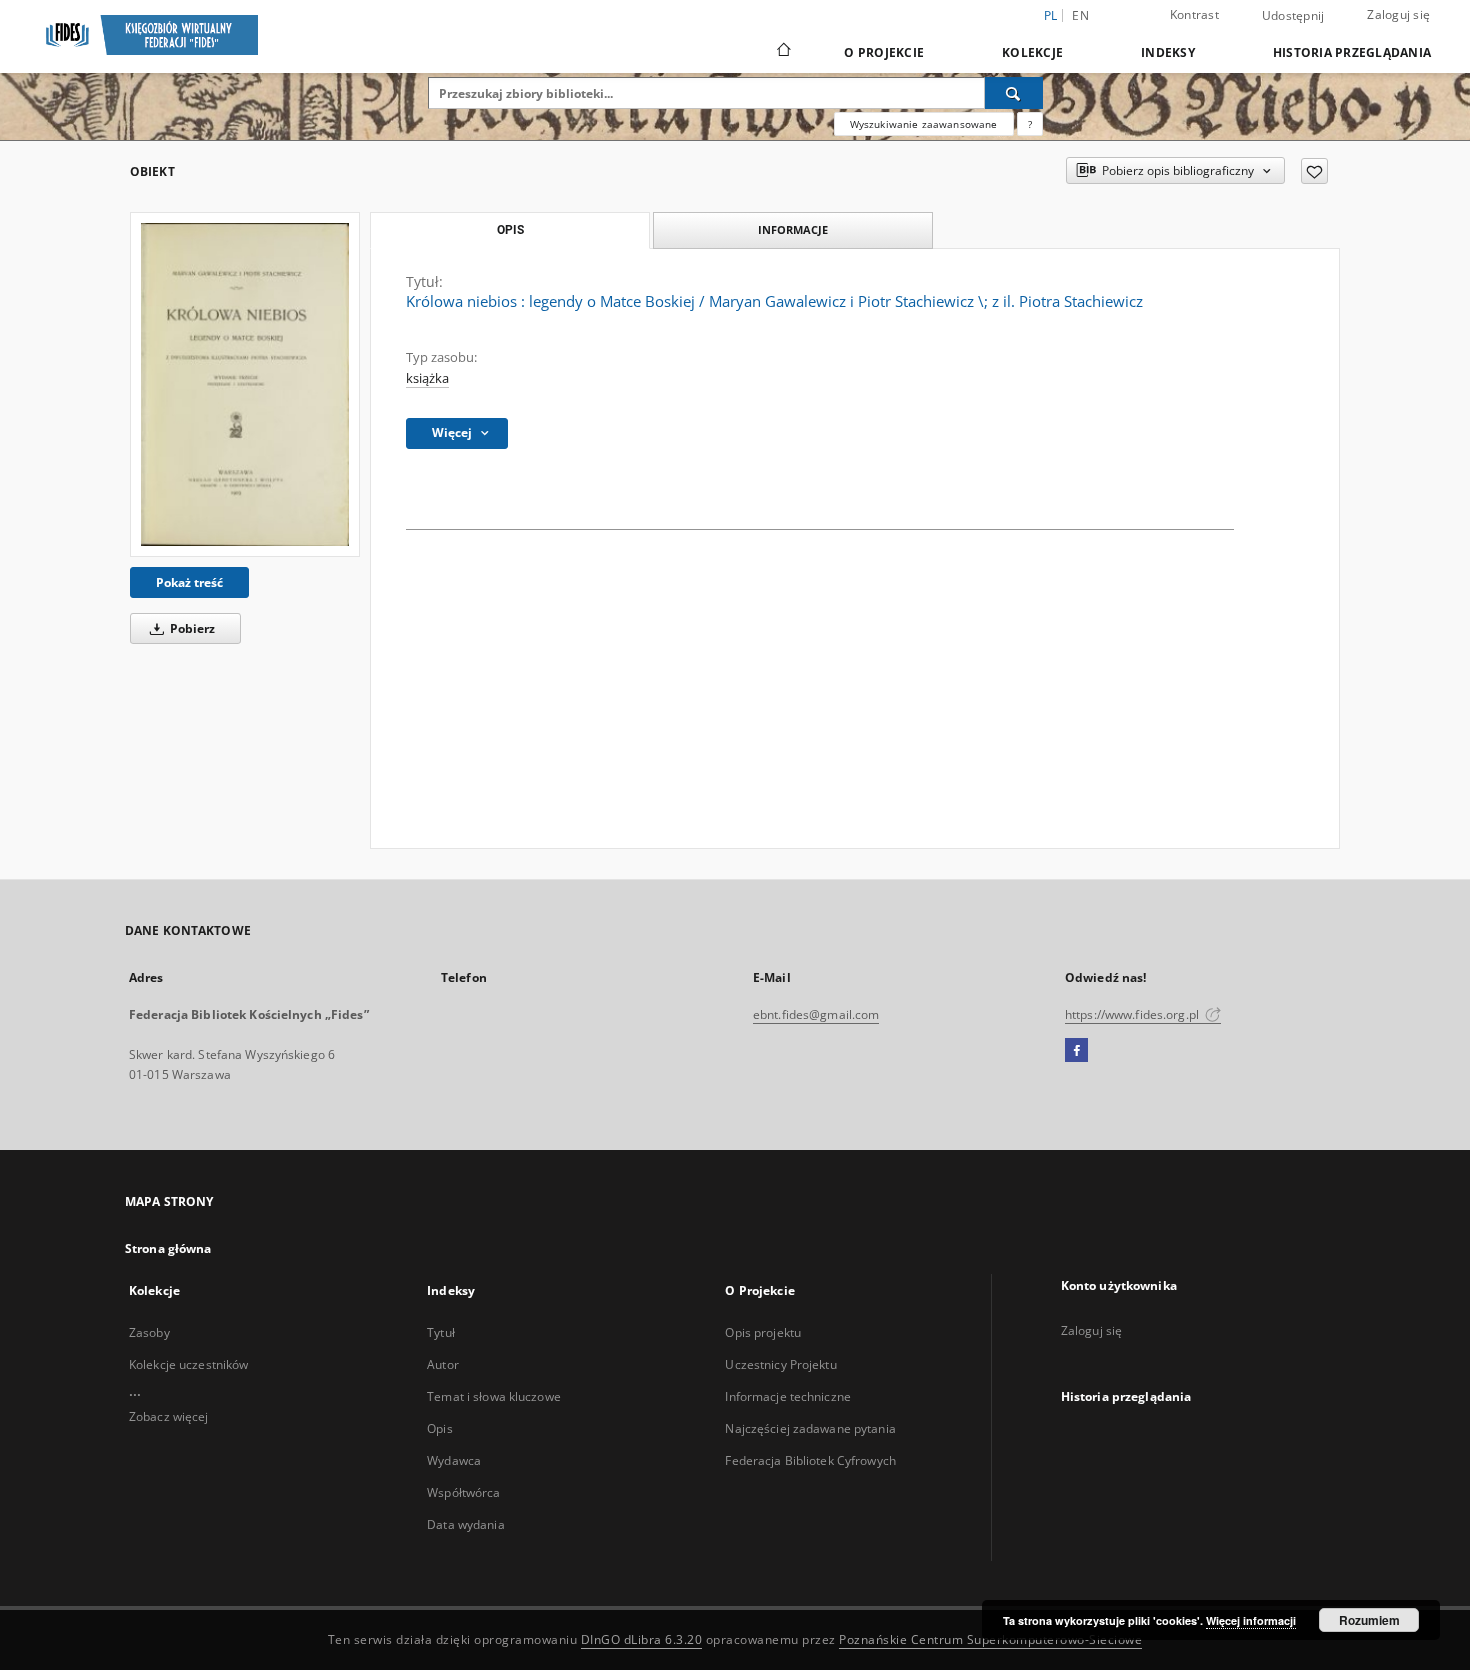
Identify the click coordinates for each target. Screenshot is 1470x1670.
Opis (439, 1428)
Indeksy (1168, 52)
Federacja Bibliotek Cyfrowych (810, 1460)
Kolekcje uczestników (188, 1364)
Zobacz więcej (169, 1416)
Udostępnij (1293, 16)
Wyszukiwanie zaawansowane (924, 124)
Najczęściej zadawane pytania (810, 1428)
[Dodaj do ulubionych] (1314, 171)
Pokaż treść (189, 582)
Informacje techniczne (788, 1396)
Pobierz (191, 628)
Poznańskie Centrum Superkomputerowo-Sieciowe (990, 1639)
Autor (443, 1364)
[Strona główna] (782, 52)
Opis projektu (763, 1332)
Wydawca (454, 1460)
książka (427, 378)
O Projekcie (884, 52)
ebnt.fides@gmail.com (816, 1014)
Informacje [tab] (793, 229)
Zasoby (149, 1332)
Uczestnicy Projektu (780, 1364)
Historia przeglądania (1352, 52)
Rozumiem (1369, 1620)
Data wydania (465, 1524)
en (1080, 15)
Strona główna (168, 1248)
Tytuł (441, 1332)
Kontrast (1194, 14)
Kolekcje (1032, 52)
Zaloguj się (1398, 14)
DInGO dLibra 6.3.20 (642, 1639)
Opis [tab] (510, 230)
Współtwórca (463, 1492)
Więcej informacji (1251, 1620)
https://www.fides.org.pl (1133, 1014)
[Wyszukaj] (1014, 93)
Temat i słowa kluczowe (494, 1396)
